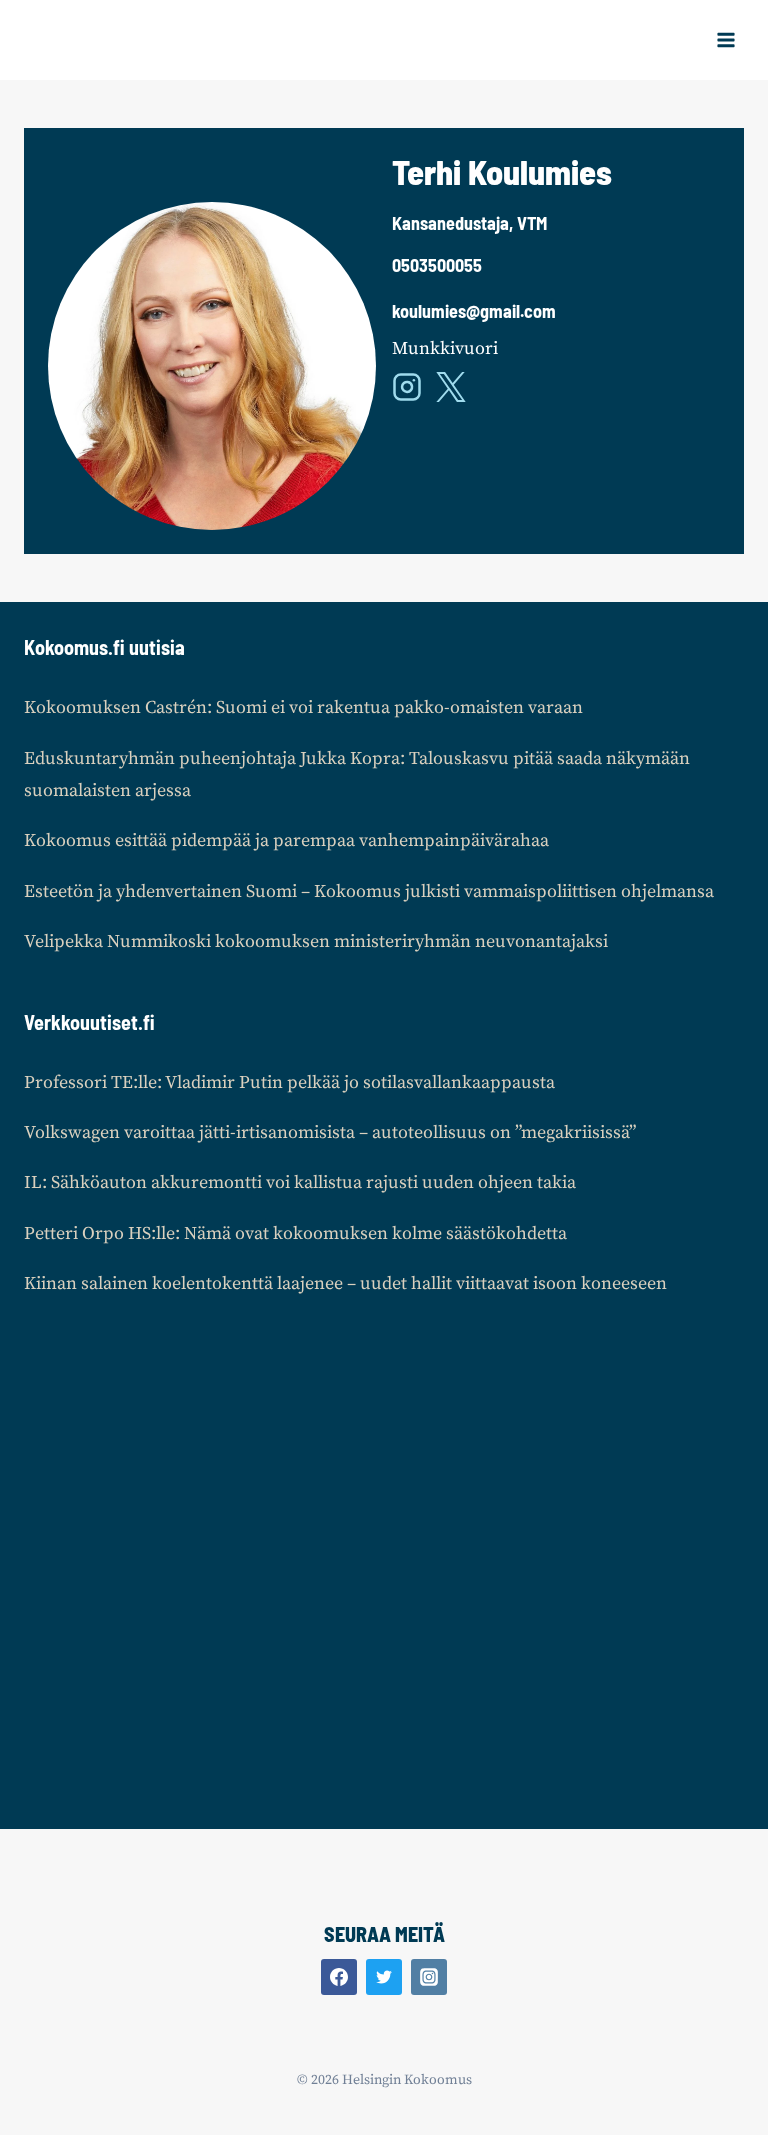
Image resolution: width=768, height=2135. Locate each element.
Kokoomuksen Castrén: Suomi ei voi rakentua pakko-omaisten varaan (303, 707)
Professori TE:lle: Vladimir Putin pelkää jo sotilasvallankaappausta (289, 1082)
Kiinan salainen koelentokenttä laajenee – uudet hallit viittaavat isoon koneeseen (345, 1283)
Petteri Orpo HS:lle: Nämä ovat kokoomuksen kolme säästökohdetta (295, 1233)
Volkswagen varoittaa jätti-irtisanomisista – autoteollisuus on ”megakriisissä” (330, 1132)
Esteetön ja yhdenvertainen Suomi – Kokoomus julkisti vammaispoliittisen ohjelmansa (369, 891)
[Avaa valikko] (725, 39)
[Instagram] (429, 1977)
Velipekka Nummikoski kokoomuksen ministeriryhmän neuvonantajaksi (316, 941)
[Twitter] (384, 1977)
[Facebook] (339, 1977)
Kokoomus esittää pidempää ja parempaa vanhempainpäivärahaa (286, 840)
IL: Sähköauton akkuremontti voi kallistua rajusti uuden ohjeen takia (300, 1182)
